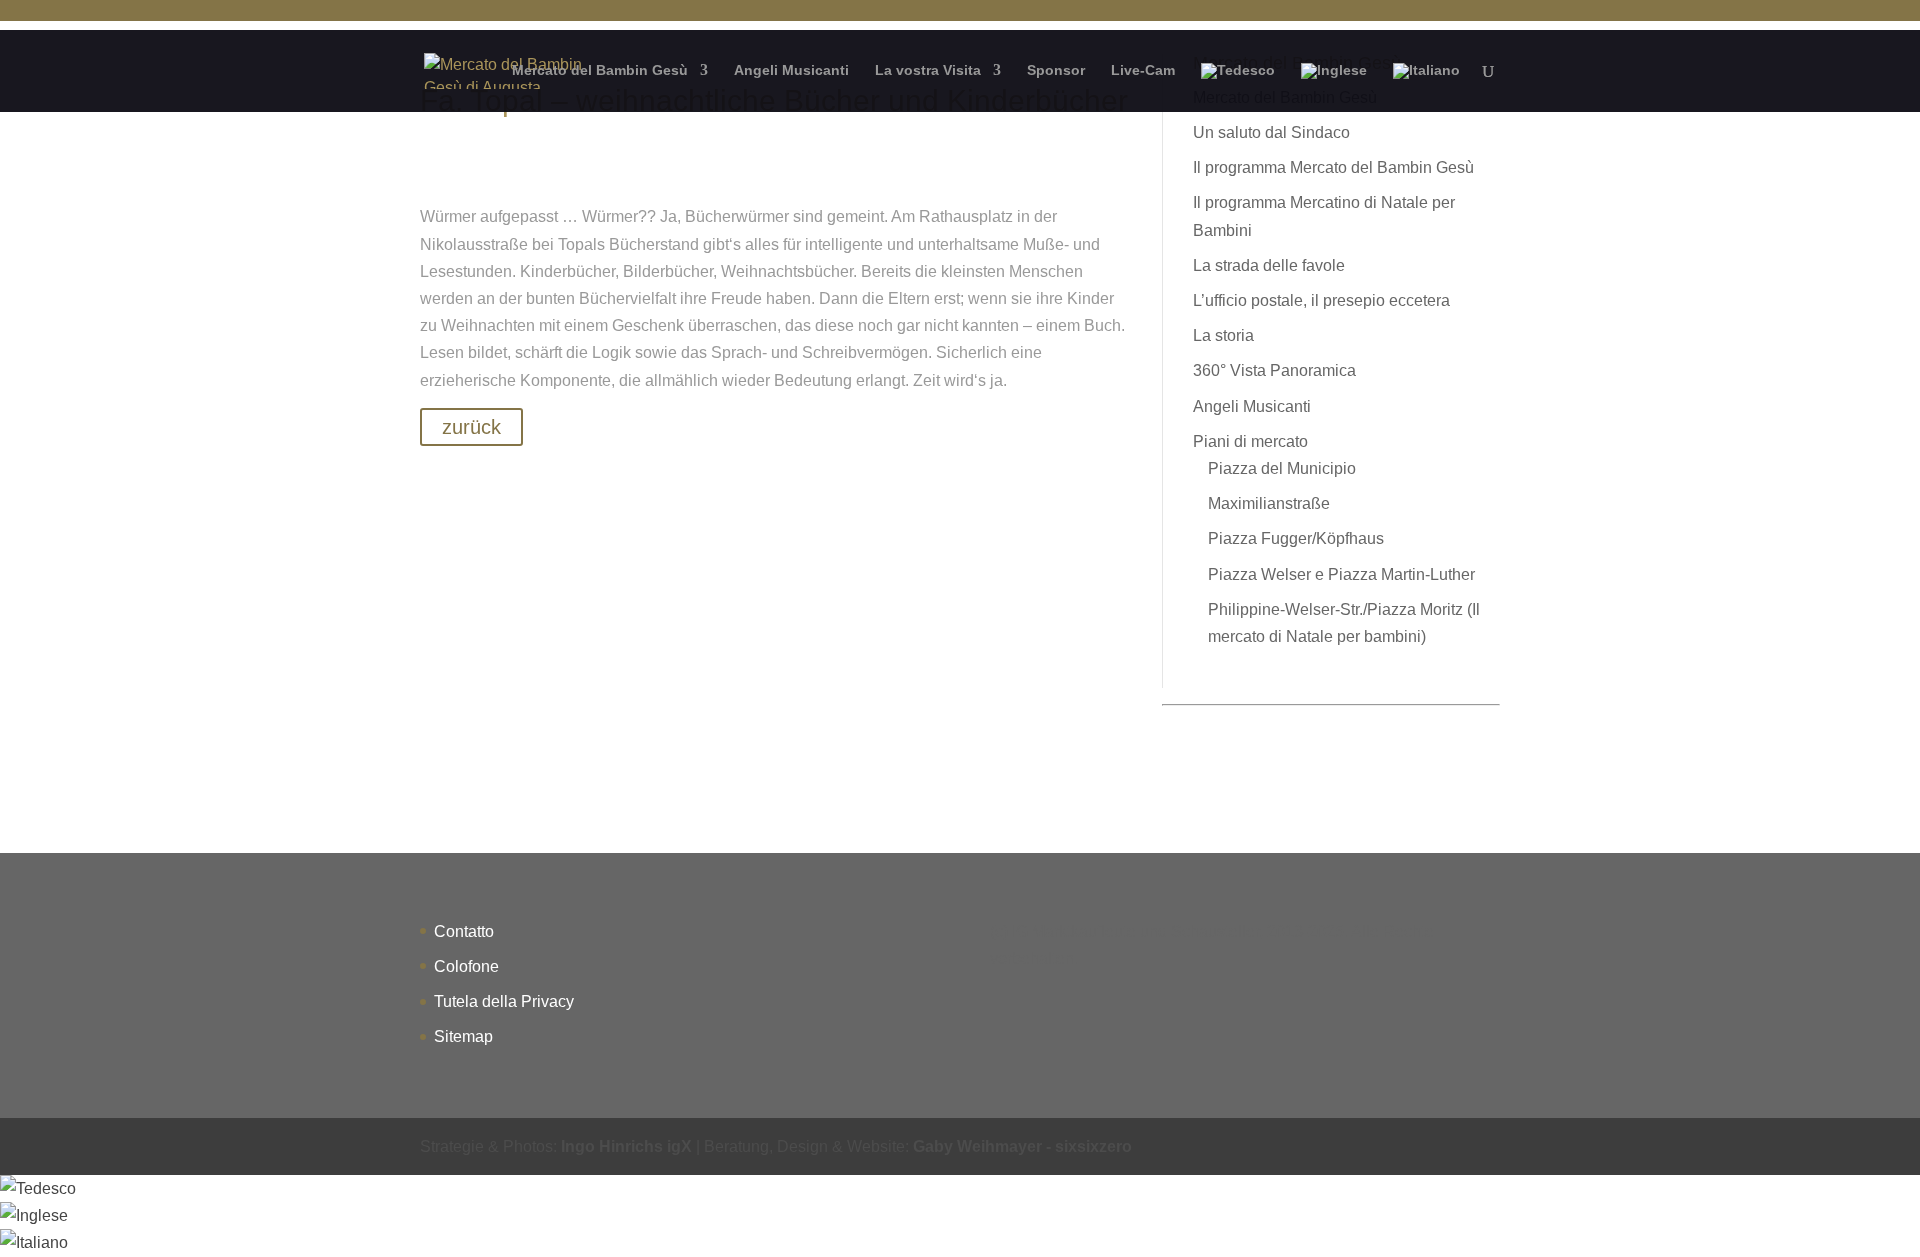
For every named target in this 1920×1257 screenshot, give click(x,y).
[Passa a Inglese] (1334, 87)
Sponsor (1056, 70)
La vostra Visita (928, 70)
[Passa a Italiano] (34, 1242)
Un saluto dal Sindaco (1271, 132)
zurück (471, 427)
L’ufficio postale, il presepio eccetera (1321, 300)
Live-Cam (1143, 70)
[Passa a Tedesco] (1238, 87)
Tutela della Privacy (504, 1001)
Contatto (464, 931)
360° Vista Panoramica (1274, 370)
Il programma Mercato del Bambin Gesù (1333, 167)
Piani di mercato (1250, 441)
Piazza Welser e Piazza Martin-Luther (1341, 574)
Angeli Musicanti (791, 70)
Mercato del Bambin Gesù (600, 70)
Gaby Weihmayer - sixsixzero (1022, 1146)
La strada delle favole (1269, 265)
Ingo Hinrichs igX (626, 1146)
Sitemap (463, 1036)
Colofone (466, 966)
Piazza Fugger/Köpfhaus (1296, 538)
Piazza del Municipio (1282, 468)
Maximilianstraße (1269, 503)
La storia (1223, 335)
